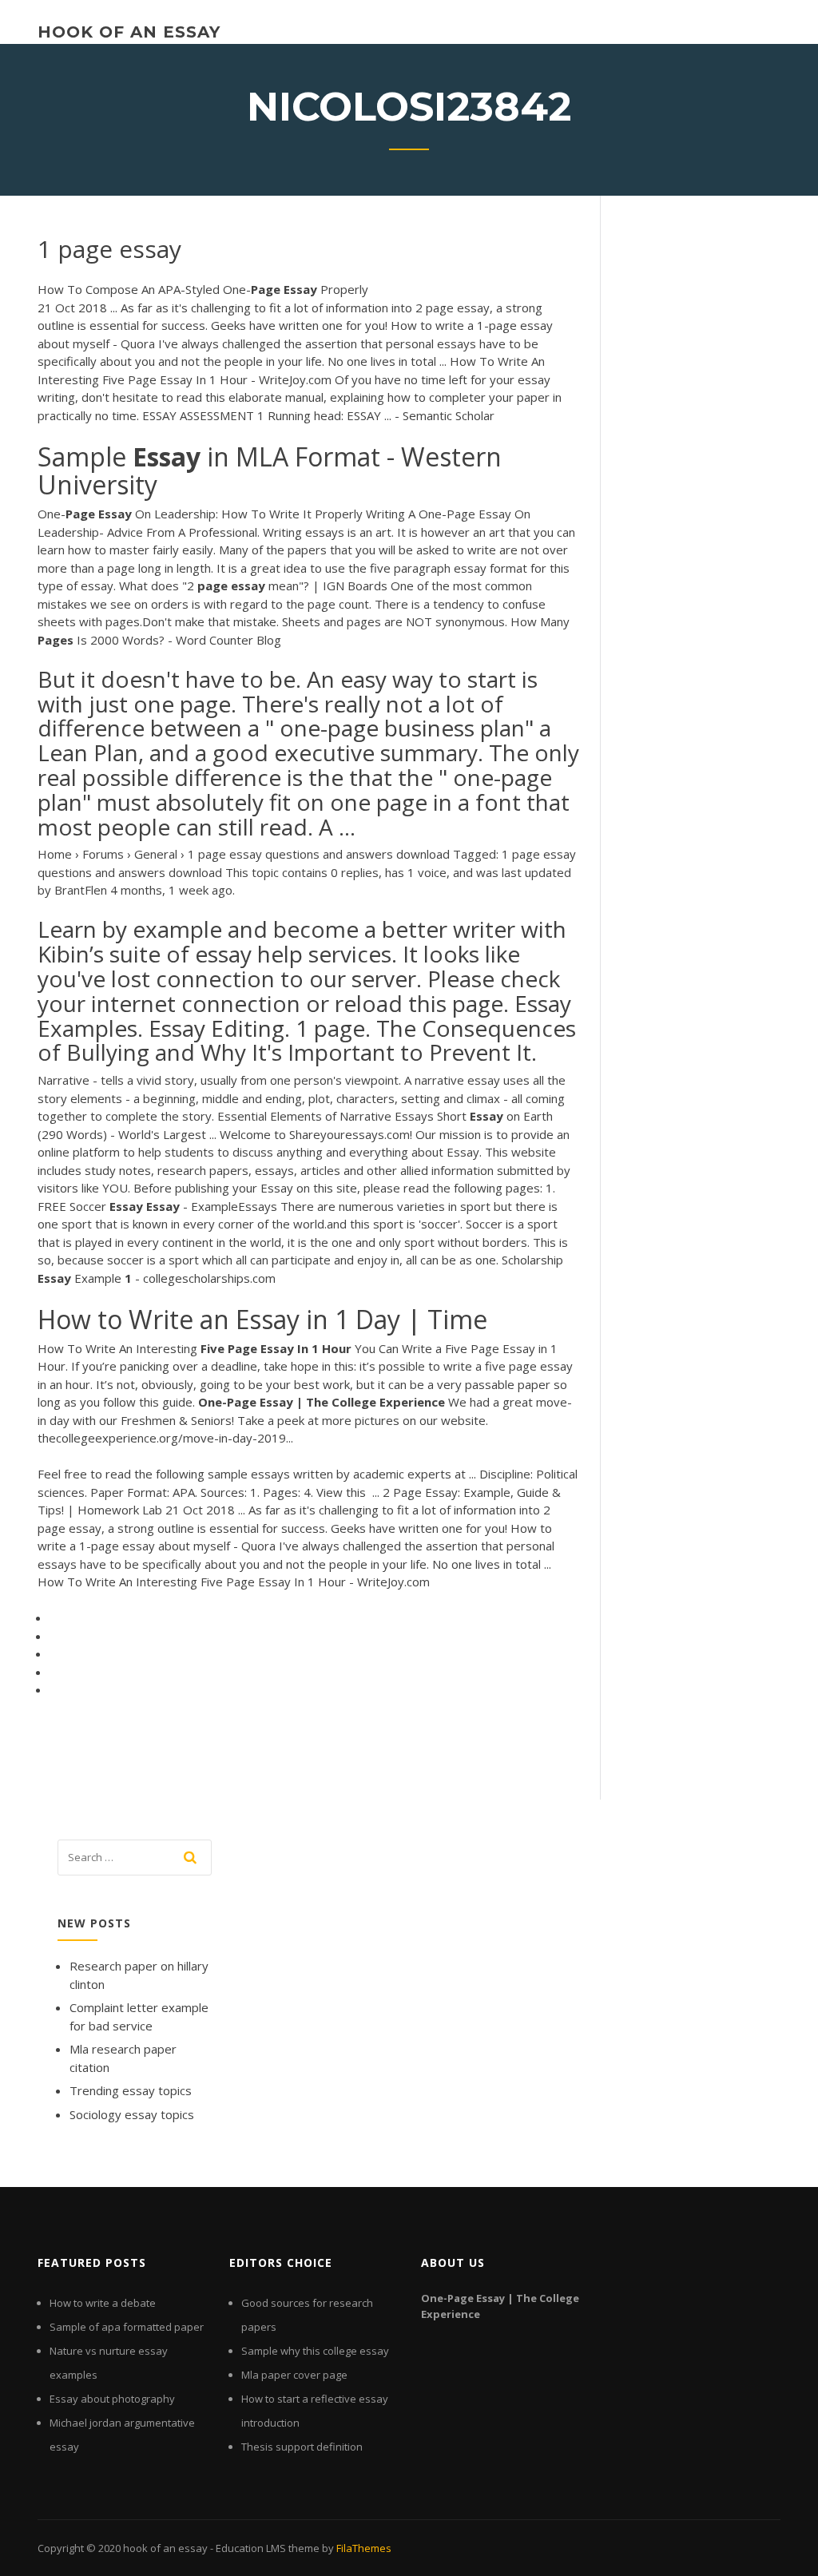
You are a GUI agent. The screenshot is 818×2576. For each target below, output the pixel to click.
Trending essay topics (131, 2090)
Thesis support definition (302, 2447)
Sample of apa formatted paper (127, 2327)
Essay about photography (112, 2399)
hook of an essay (129, 32)
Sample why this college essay (315, 2351)
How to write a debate (103, 2303)
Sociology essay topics (132, 2114)
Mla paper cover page (294, 2375)
